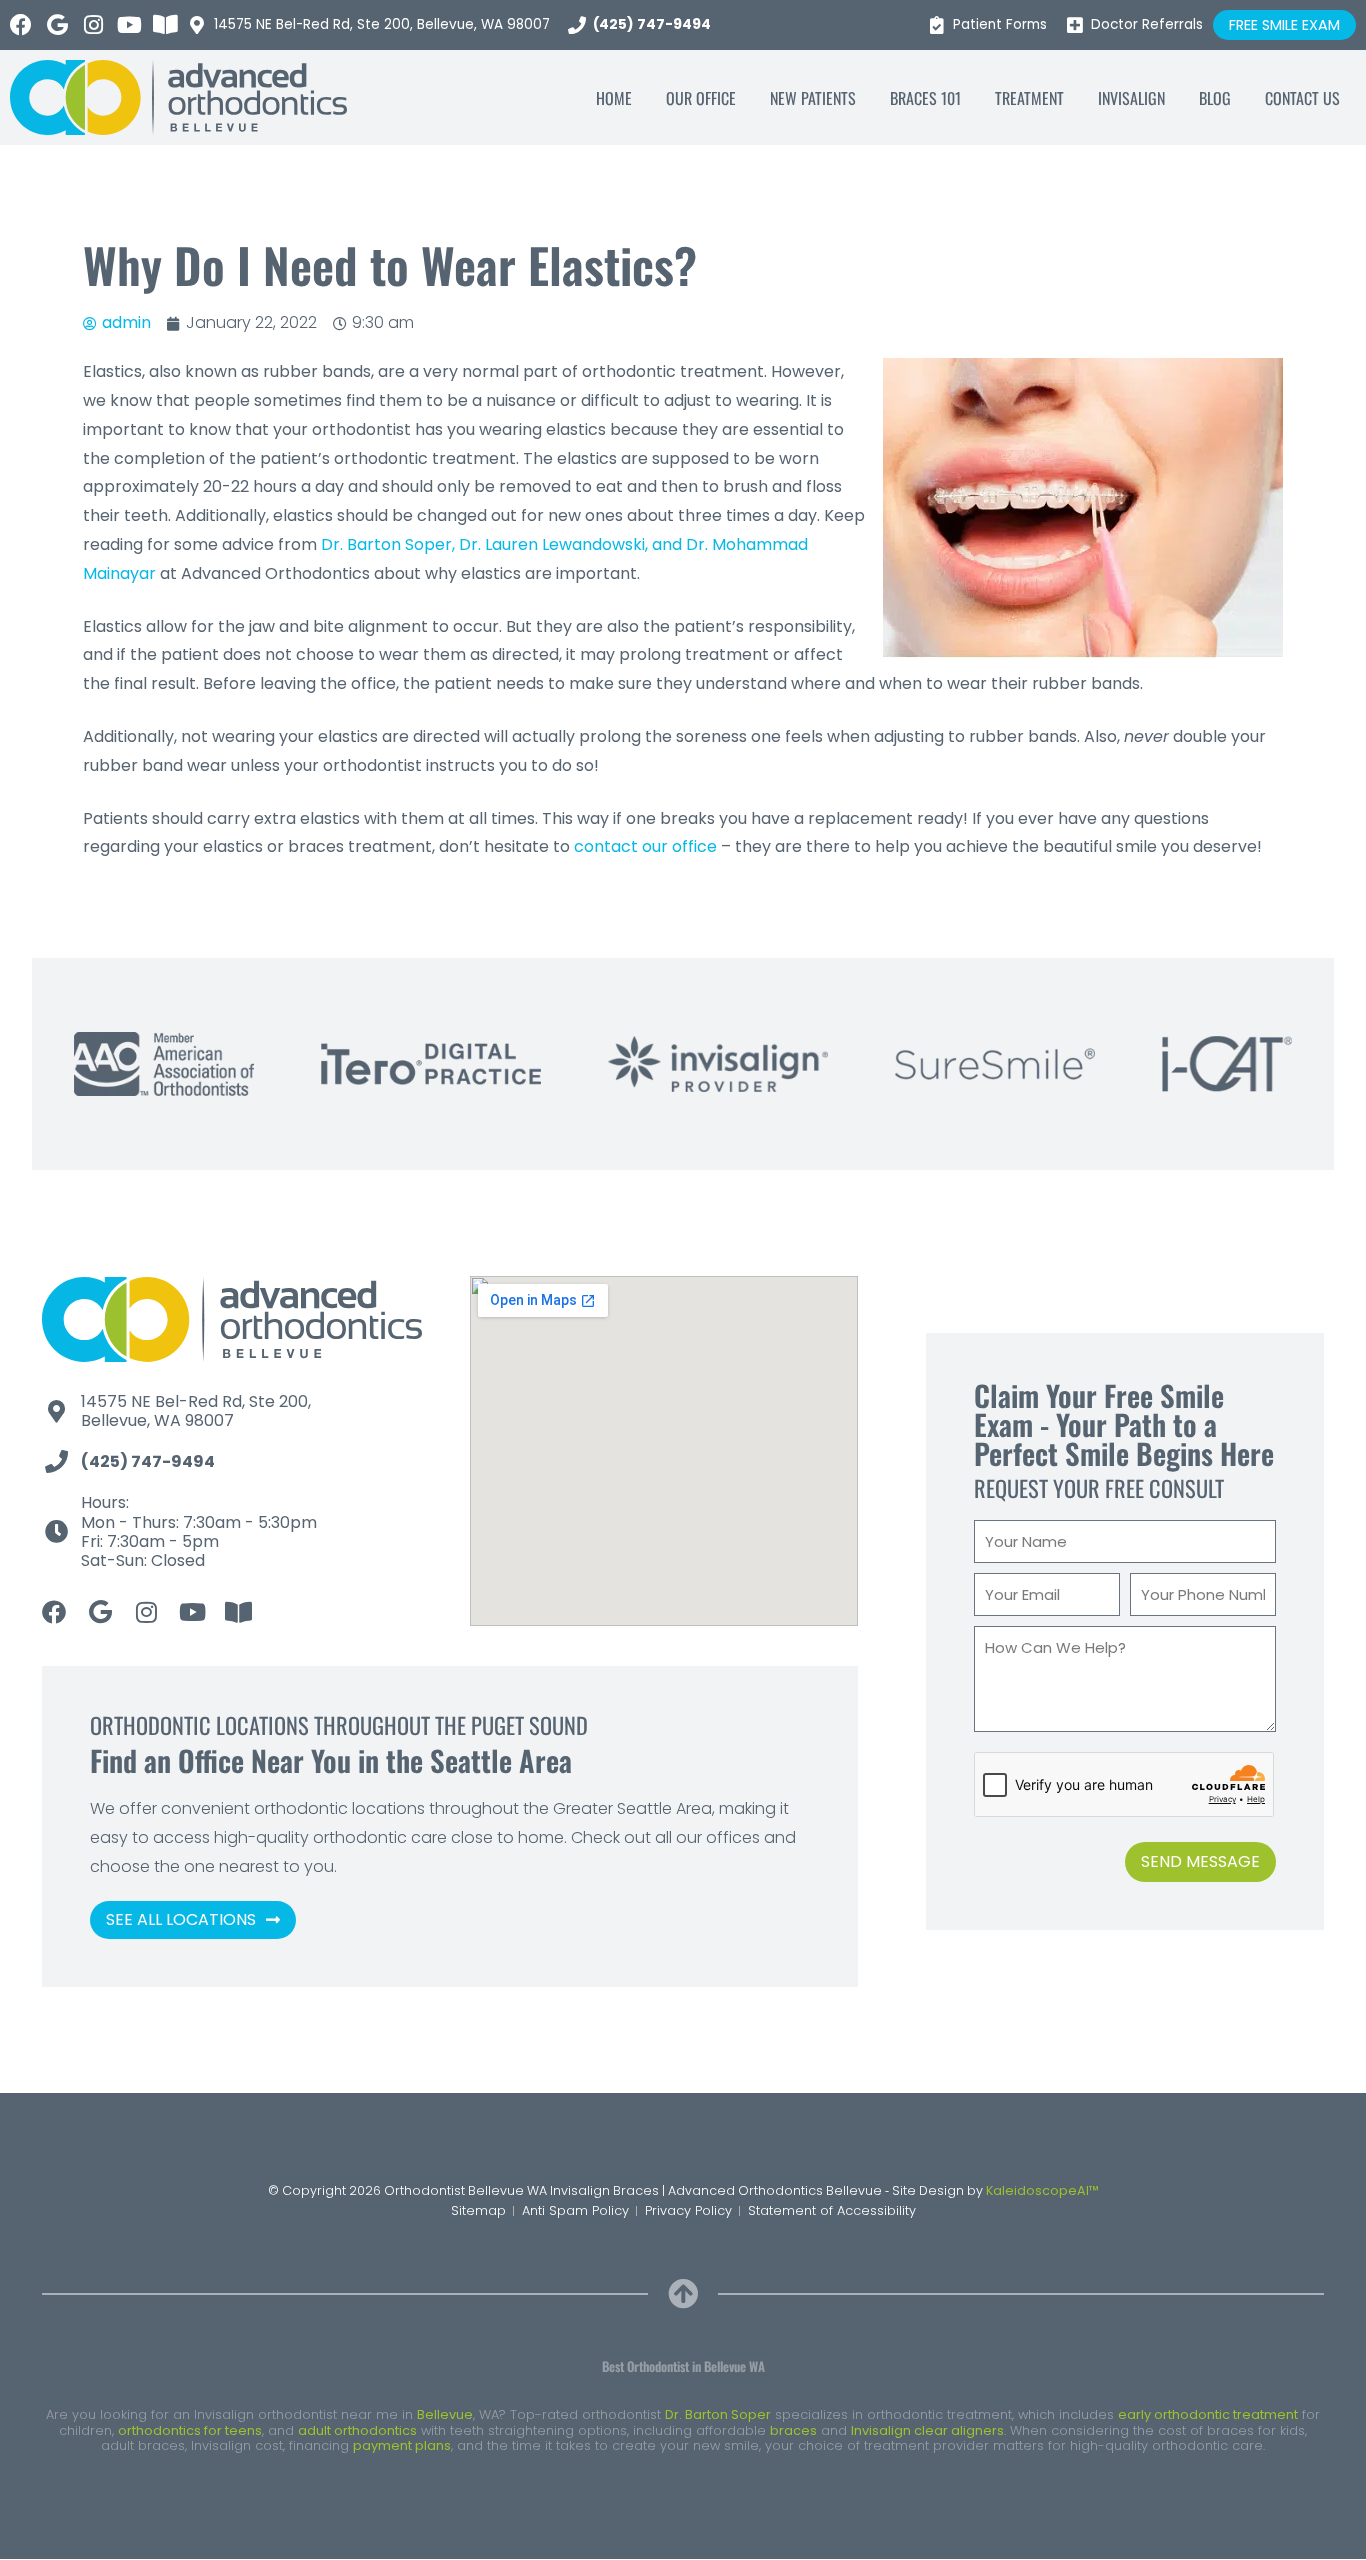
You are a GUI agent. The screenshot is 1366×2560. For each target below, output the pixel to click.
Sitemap (478, 2210)
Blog (1215, 98)
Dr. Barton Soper (718, 2414)
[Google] (57, 25)
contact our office (645, 846)
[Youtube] (129, 25)
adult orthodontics (357, 2430)
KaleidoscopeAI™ (1042, 2190)
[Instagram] (93, 25)
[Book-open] (165, 25)
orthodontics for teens (190, 2430)
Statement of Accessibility (832, 2210)
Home (614, 98)
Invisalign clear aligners (927, 2430)
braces (793, 2430)
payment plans (402, 2445)
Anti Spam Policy (575, 2210)
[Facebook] (21, 25)
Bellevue (445, 2414)
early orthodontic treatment (1208, 2414)
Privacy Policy (688, 2210)
